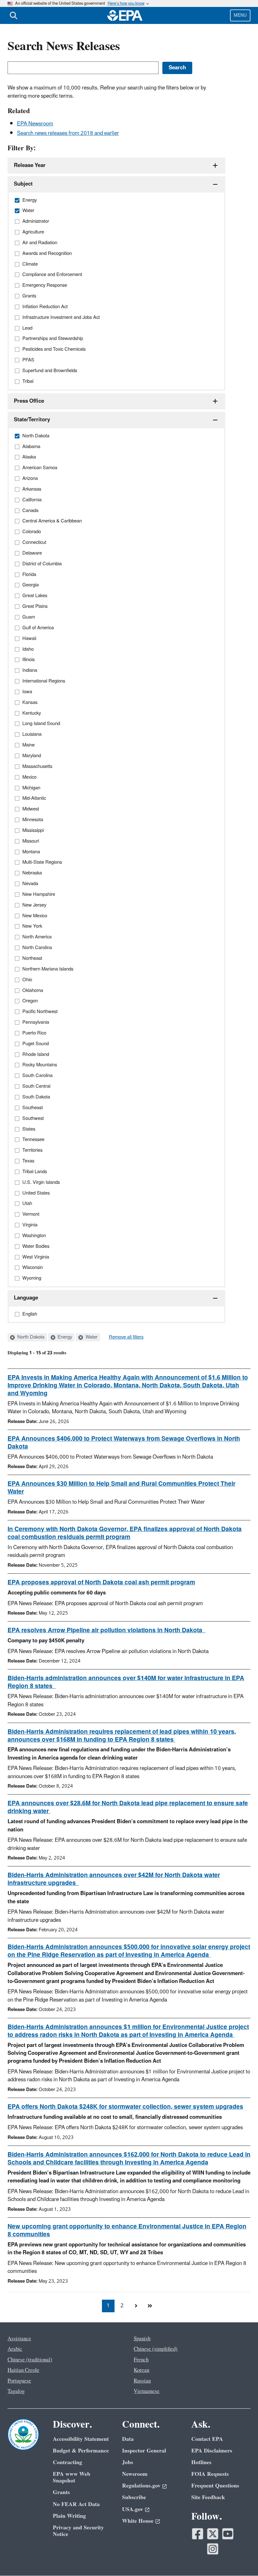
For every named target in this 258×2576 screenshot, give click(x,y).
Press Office (29, 401)
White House (138, 2521)
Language (26, 1298)
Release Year (30, 165)
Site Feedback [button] (208, 2497)
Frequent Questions (215, 2486)
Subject (23, 184)
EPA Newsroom (35, 124)
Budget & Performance (81, 2451)
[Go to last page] (150, 2306)
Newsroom (135, 2474)
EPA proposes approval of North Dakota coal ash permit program (101, 1582)
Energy (64, 1337)
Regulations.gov (141, 2486)
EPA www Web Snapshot (72, 2477)
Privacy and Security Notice (78, 2531)
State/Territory (32, 420)
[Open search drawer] (14, 15)
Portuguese (19, 2381)
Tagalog (16, 2391)
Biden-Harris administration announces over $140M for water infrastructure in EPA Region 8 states (126, 1682)
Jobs (128, 2462)
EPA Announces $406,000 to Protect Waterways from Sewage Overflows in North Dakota (124, 1443)
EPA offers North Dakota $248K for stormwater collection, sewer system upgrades (125, 2107)
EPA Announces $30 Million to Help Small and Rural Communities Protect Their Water (121, 1488)
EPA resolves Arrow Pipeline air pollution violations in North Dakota (107, 1630)
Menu (240, 15)
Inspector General (144, 2451)
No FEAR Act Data (76, 2504)
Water (91, 1337)
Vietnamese (147, 2391)
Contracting (67, 2462)
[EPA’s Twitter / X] (213, 2534)
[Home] (125, 15)
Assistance (19, 2339)
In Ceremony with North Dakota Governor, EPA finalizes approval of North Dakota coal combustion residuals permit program (125, 1533)
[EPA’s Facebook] (198, 2534)
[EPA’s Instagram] (213, 2549)
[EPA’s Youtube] (228, 2534)
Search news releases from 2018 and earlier (68, 133)
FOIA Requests (210, 2474)
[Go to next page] (136, 2306)
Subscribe (134, 2497)
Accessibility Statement (81, 2439)
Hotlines (201, 2462)
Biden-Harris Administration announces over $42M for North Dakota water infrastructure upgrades (114, 1879)
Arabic (15, 2349)
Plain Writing (69, 2516)
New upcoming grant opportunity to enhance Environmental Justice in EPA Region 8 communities (127, 2230)
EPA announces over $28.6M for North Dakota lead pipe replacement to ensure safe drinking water (128, 1807)
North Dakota (30, 1337)
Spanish (142, 2339)
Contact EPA (207, 2439)
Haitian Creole (23, 2370)
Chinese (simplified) (156, 2349)
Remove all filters (126, 1337)
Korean (141, 2370)
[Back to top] (241, 2559)
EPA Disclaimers (212, 2451)
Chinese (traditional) (30, 2360)
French (141, 2360)
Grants (61, 2492)
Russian (142, 2381)
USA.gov (133, 2509)
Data (128, 2439)
